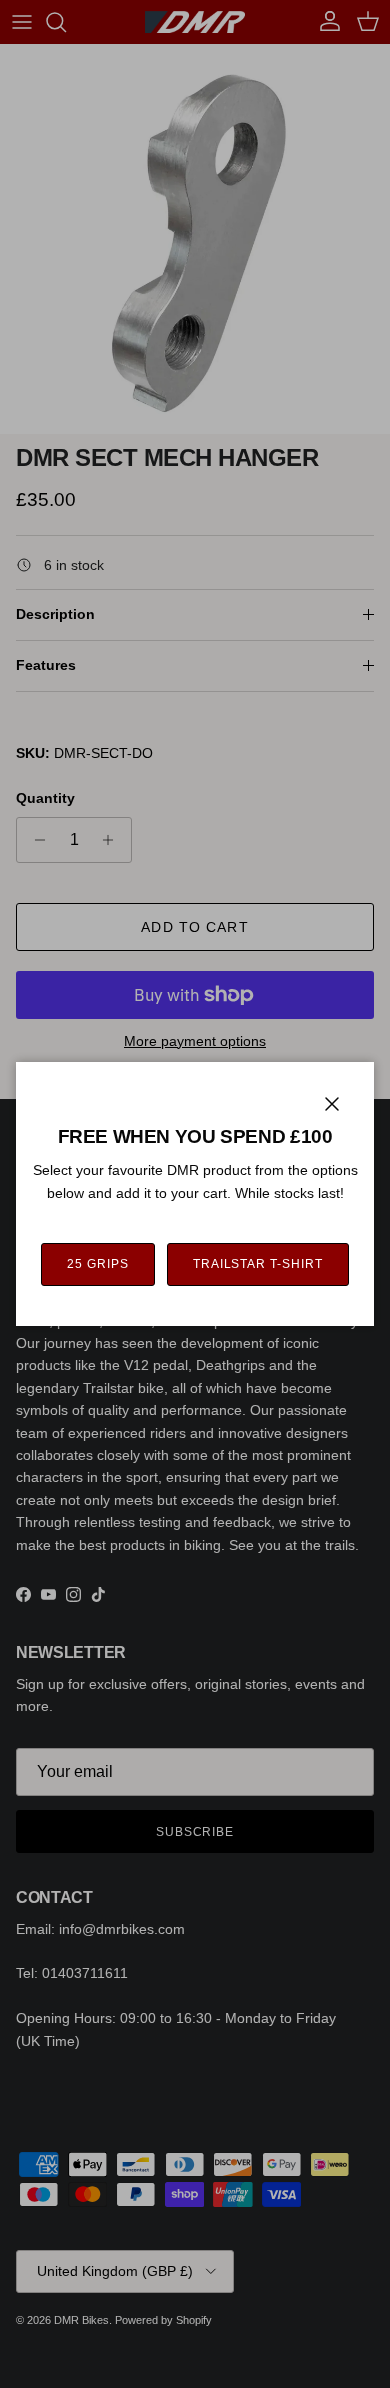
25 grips (98, 1264)
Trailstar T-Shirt (258, 1264)
